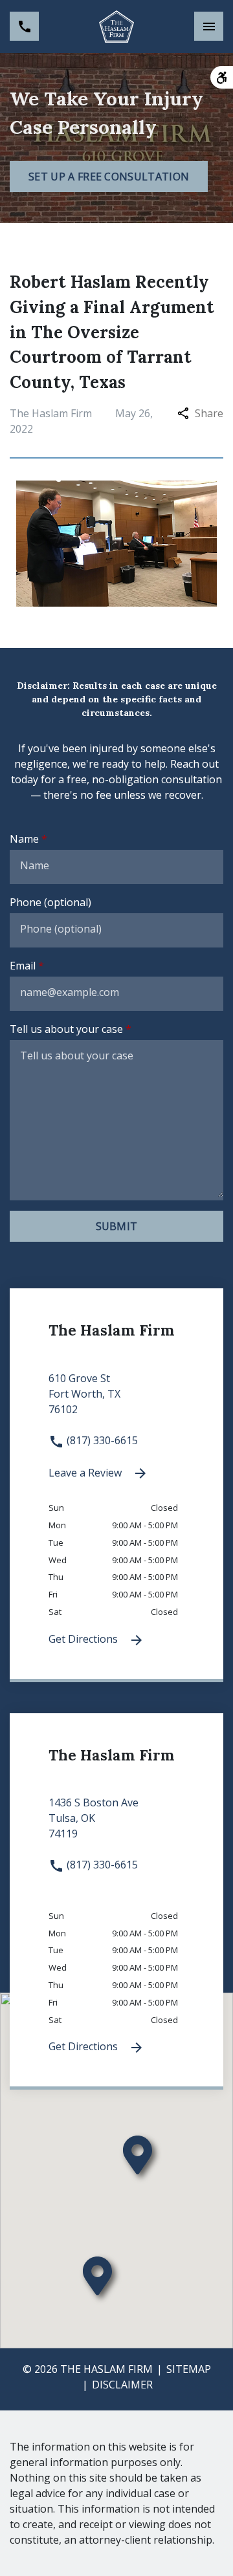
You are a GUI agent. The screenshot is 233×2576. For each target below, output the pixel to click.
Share (209, 413)
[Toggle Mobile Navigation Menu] (209, 26)
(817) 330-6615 (101, 1440)
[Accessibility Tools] (222, 77)
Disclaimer (122, 2385)
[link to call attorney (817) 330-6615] (24, 26)
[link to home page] (116, 27)
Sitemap (189, 2369)
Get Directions (84, 1639)
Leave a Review (86, 1473)
